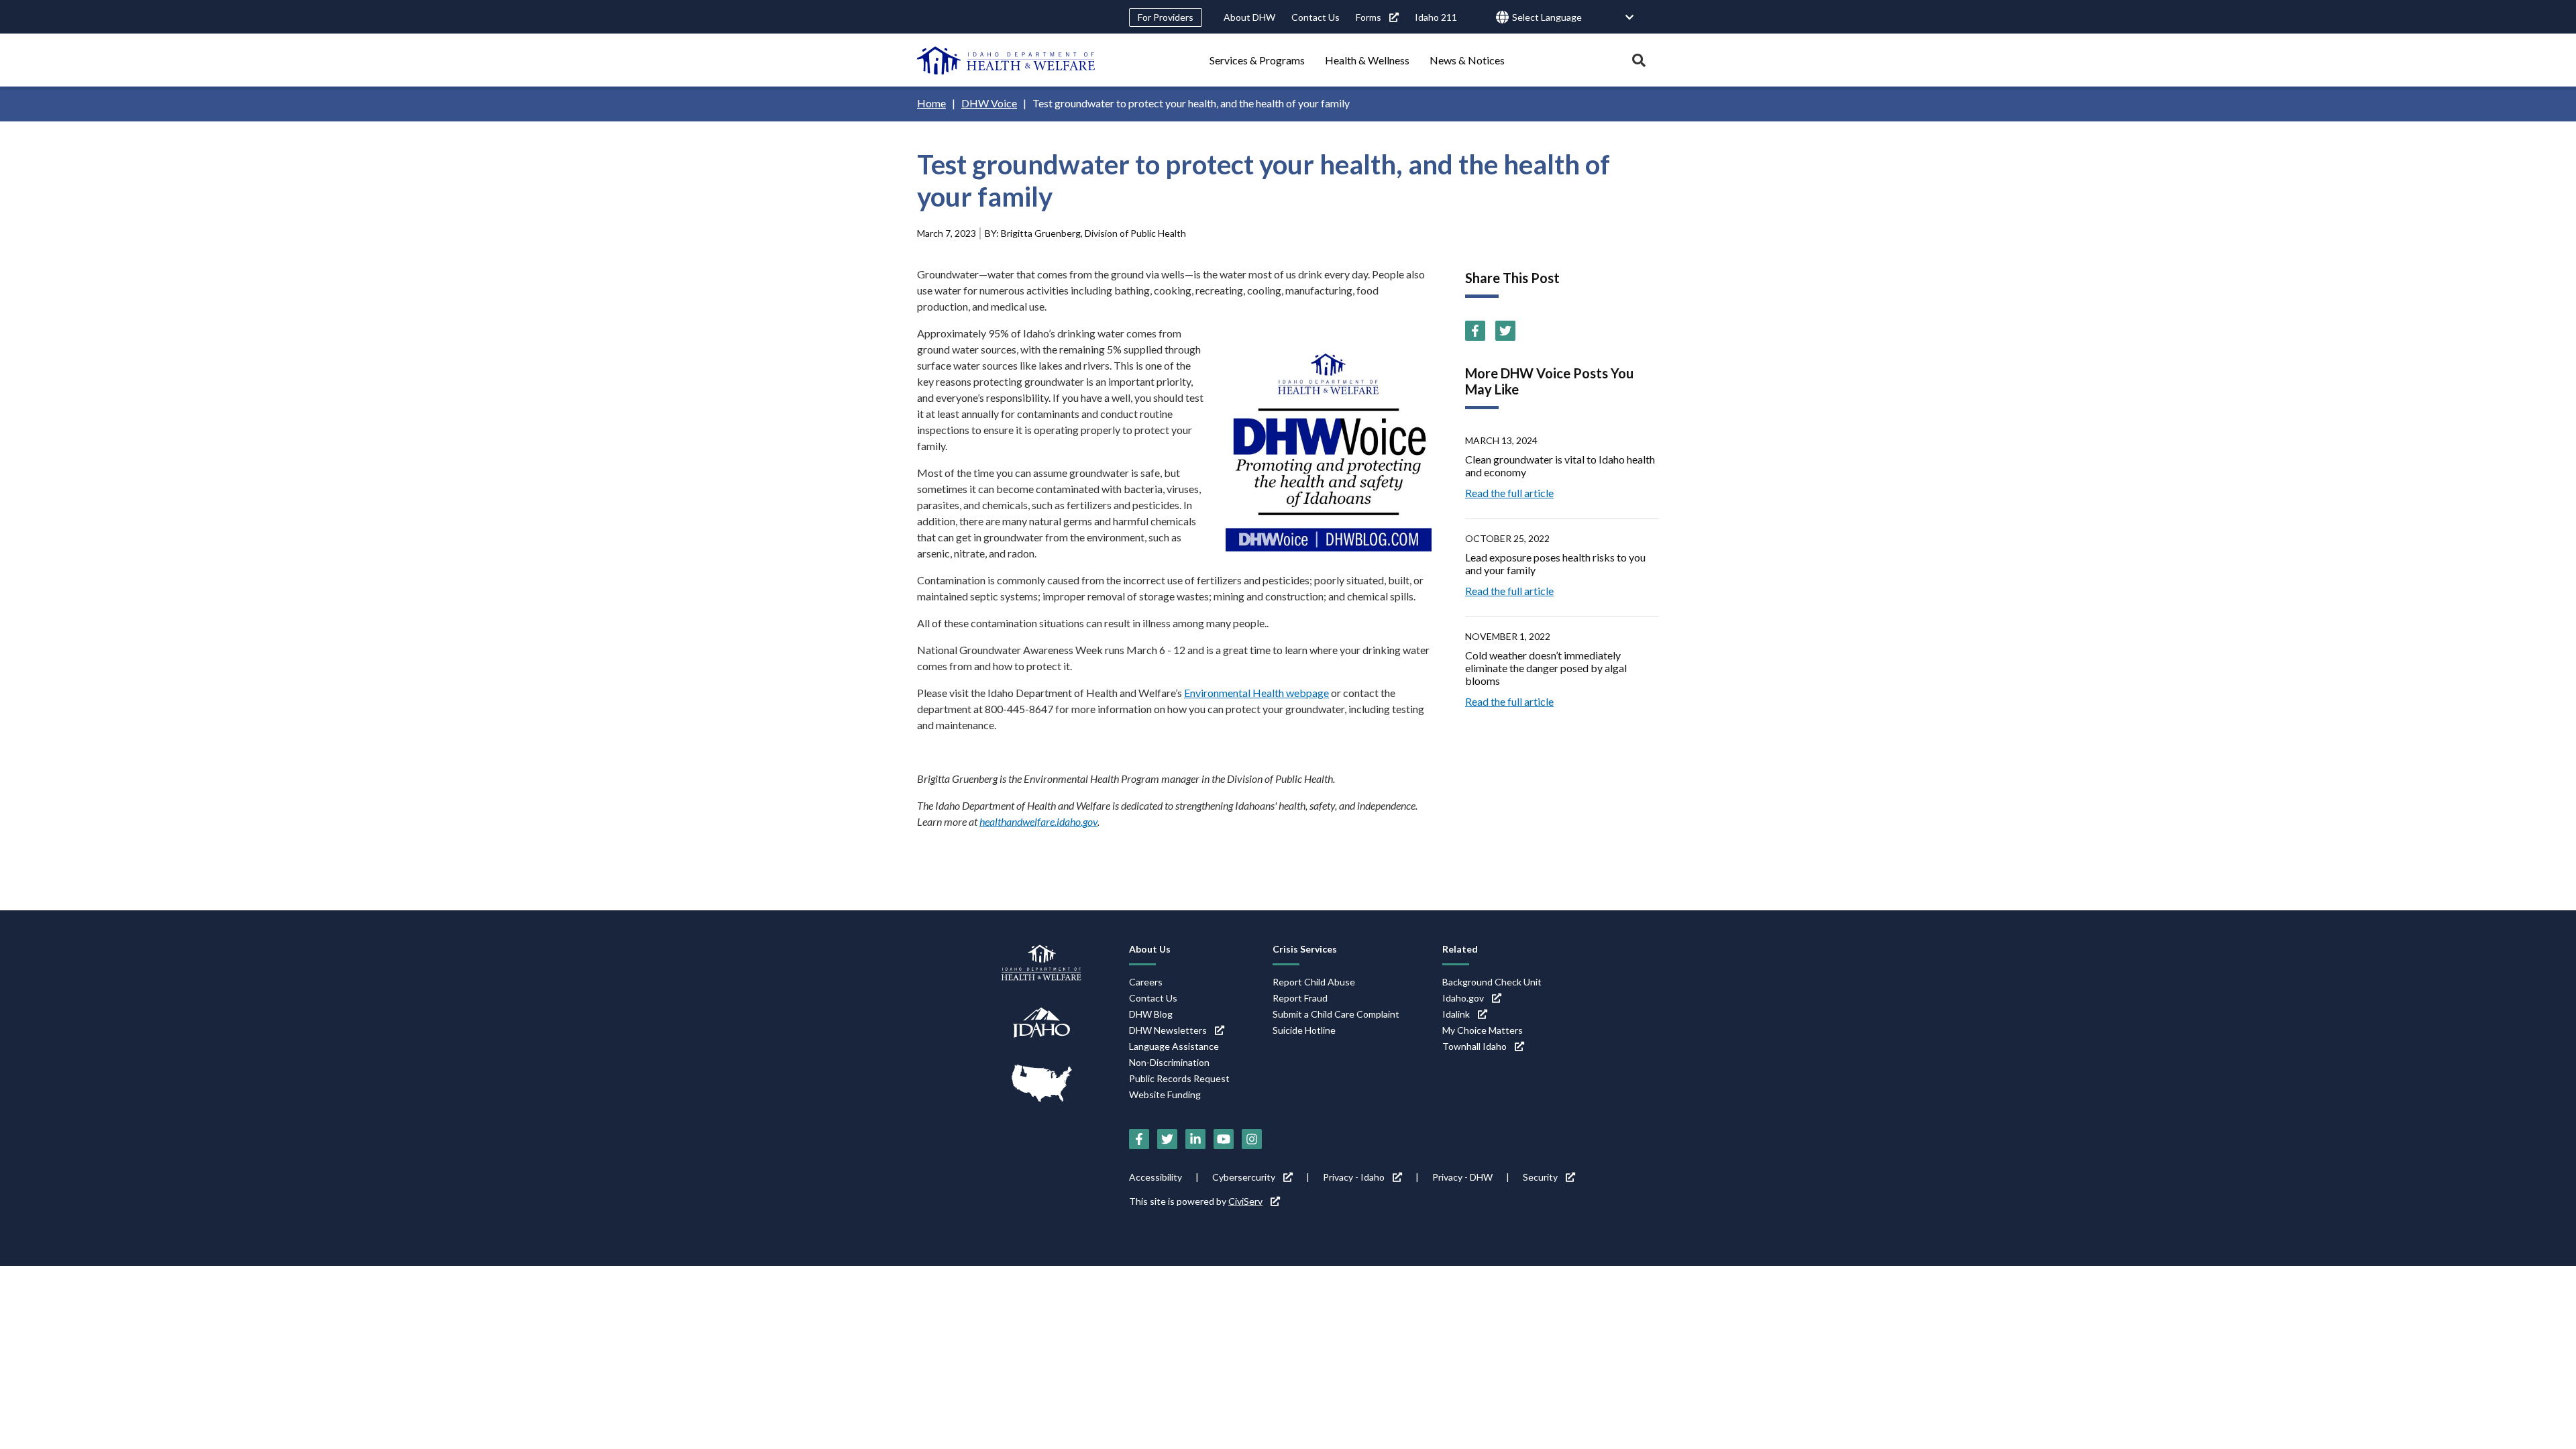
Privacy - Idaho (1354, 1177)
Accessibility (1156, 1177)
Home (931, 103)
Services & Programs (1257, 60)
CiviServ (1245, 1201)
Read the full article (1509, 493)
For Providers (1166, 17)
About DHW (1249, 17)
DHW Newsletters (1168, 1030)
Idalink (1456, 1014)
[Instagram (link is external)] (1252, 1139)
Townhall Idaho (1474, 1046)
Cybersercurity (1244, 1177)
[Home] (1006, 60)
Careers (1146, 982)
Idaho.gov (1463, 998)
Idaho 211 (1436, 17)
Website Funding (1165, 1094)
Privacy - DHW (1462, 1177)
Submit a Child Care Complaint (1336, 1014)
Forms (1368, 17)
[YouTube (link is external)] (1224, 1139)
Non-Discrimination (1169, 1062)
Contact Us (1316, 17)
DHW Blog (1151, 1014)
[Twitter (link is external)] (1505, 331)
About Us (1150, 949)
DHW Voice (989, 103)
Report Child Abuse (1314, 982)
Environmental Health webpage (1256, 693)
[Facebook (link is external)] (1475, 331)
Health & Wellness (1367, 60)
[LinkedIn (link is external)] (1195, 1139)
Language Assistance (1174, 1046)
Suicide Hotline (1304, 1030)
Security (1540, 1177)
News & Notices (1467, 60)
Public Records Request (1179, 1078)
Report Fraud (1300, 998)
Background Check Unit (1492, 982)
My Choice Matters (1483, 1030)
